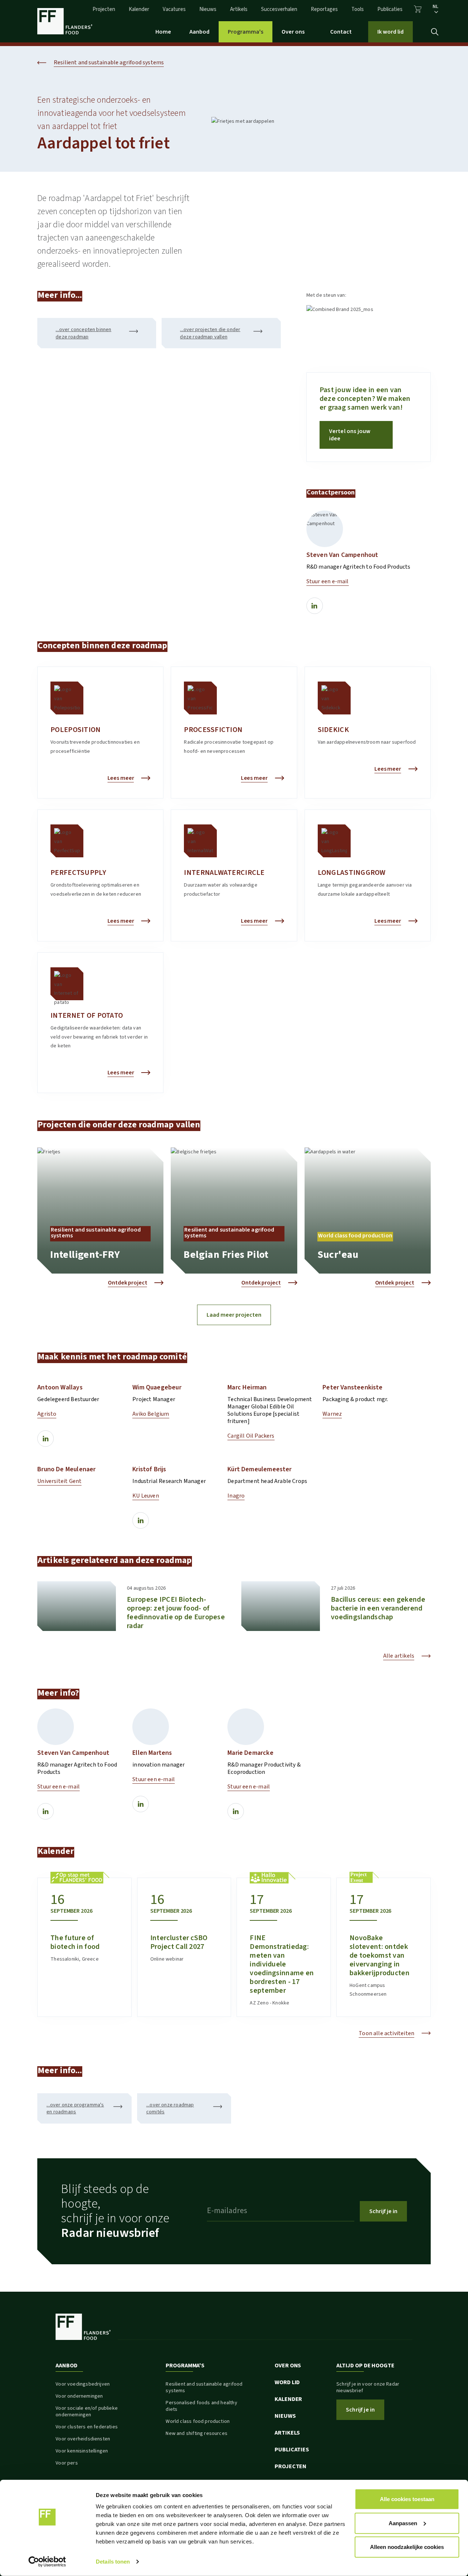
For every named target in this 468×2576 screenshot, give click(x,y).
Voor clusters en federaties (87, 2427)
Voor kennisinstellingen (82, 2451)
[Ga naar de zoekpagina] (435, 32)
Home (163, 32)
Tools (358, 9)
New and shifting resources (197, 2433)
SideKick (333, 730)
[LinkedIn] (315, 606)
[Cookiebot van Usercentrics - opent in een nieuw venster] (47, 2562)
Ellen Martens (152, 1753)
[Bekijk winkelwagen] (418, 9)
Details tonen (113, 2562)
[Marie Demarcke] (246, 1727)
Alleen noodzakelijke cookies (407, 2547)
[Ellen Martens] (151, 1727)
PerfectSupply (78, 873)
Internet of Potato (87, 1016)
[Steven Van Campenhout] (325, 529)
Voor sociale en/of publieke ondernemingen (87, 2412)
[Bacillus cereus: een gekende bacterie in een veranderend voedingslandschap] (281, 1606)
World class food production (198, 2421)
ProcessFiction (213, 730)
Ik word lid (390, 32)
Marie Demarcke (250, 1753)
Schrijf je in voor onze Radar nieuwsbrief (368, 2387)
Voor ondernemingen (79, 2396)
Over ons (293, 32)
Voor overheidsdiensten (83, 2439)
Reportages (324, 9)
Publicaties (390, 9)
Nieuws (208, 9)
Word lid (287, 2382)
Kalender (139, 9)
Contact (341, 32)
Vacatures (174, 9)
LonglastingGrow (352, 873)
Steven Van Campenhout (342, 555)
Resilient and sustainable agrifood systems (204, 2387)
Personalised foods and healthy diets (201, 2406)
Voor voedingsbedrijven (83, 2384)
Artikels (239, 9)
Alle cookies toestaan (407, 2499)
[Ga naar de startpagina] (65, 21)
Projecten (104, 9)
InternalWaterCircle (224, 873)
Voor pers (67, 2463)
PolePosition (76, 730)
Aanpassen (403, 2523)
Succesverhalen (279, 9)
